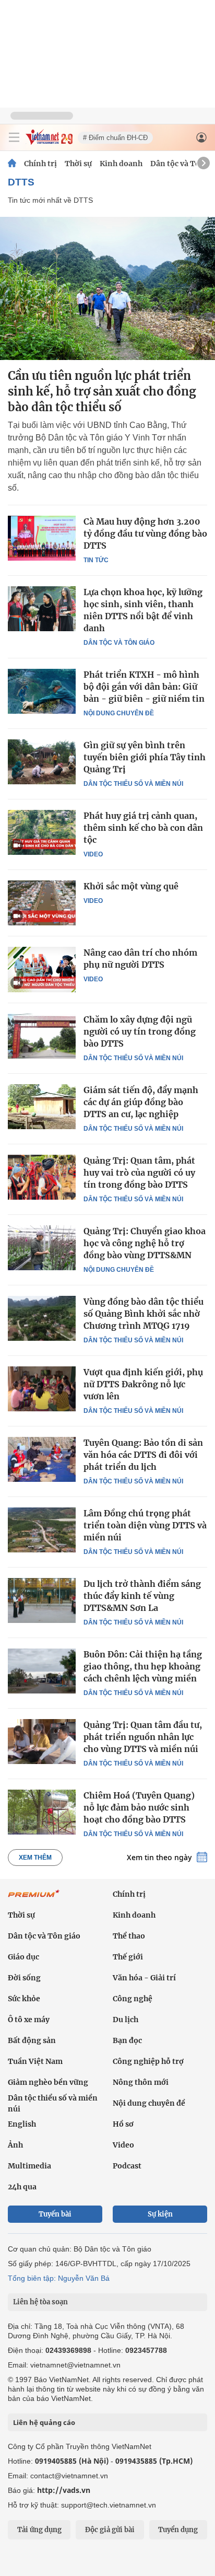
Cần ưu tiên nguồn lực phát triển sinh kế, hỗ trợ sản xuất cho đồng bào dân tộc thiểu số (102, 391)
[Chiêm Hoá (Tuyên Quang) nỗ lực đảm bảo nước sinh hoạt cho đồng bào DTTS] (42, 1812)
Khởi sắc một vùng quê (131, 886)
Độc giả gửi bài (110, 2530)
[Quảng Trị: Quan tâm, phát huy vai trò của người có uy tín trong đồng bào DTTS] (42, 1177)
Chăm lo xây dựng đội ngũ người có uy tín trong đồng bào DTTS (140, 1031)
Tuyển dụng (178, 2530)
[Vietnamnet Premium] (34, 1899)
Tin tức (96, 560)
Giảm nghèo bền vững (48, 2082)
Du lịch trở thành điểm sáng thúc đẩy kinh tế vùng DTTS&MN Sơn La (142, 1596)
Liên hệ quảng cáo (44, 2422)
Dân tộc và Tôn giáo (119, 643)
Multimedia (29, 2166)
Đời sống (24, 1978)
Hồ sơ (123, 2124)
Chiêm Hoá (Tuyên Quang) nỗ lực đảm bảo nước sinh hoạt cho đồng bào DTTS (139, 1807)
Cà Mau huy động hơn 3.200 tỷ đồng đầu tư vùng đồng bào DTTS (145, 533)
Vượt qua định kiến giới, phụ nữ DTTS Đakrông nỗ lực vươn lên (143, 1384)
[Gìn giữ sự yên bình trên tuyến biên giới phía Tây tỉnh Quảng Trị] (42, 762)
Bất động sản (32, 2040)
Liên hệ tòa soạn (40, 2302)
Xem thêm (35, 1858)
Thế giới (128, 1957)
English (22, 2124)
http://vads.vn (64, 2490)
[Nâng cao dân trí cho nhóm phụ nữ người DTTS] (42, 969)
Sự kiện (160, 2214)
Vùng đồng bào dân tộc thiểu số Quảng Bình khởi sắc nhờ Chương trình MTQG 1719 (144, 1314)
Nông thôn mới (141, 2082)
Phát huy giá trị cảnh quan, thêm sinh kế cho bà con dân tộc (143, 828)
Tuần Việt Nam (35, 2061)
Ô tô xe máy (29, 2020)
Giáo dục (23, 1957)
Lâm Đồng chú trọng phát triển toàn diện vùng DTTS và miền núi (145, 1525)
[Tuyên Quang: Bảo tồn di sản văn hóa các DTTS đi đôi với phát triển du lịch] (42, 1459)
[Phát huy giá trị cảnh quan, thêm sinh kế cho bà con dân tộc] (42, 832)
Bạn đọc (127, 2040)
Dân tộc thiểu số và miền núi (133, 784)
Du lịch (126, 2020)
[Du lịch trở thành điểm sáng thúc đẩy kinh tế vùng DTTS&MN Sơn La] (42, 1600)
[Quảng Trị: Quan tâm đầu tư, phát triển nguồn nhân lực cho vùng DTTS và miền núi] (42, 1742)
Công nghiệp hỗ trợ (148, 2061)
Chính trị (40, 164)
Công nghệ (133, 1999)
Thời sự (78, 164)
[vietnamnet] (49, 142)
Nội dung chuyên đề (119, 713)
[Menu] (14, 137)
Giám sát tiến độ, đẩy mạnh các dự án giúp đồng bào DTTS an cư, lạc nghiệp (141, 1102)
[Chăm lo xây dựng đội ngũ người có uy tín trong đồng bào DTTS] (42, 1036)
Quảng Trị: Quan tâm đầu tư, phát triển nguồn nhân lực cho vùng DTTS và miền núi (143, 1737)
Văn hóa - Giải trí (144, 1978)
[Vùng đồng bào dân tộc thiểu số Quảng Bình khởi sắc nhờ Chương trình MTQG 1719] (42, 1318)
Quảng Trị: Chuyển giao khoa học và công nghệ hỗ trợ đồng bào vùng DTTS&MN (145, 1243)
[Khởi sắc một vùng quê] (42, 903)
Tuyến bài (55, 2214)
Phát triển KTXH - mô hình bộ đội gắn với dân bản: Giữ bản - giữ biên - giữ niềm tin (144, 687)
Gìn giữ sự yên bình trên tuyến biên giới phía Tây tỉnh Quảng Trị (145, 757)
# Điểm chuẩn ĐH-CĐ (115, 138)
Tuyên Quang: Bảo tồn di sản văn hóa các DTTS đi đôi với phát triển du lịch (143, 1455)
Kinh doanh (121, 164)
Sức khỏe (24, 1999)
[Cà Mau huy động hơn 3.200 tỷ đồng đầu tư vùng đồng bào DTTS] (42, 538)
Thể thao (129, 1936)
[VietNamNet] (12, 164)
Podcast (127, 2166)
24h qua (22, 2187)
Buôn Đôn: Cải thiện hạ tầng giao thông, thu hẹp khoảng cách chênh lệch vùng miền (143, 1666)
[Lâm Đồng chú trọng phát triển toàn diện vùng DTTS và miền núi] (42, 1530)
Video (93, 854)
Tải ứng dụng (39, 2530)
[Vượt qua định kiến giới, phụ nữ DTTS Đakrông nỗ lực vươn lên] (42, 1389)
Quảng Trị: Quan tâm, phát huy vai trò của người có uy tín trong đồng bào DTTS (139, 1173)
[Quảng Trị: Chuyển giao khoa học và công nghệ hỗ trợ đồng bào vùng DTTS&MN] (42, 1248)
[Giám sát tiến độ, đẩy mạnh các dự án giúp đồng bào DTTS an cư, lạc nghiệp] (42, 1107)
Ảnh (15, 2145)
